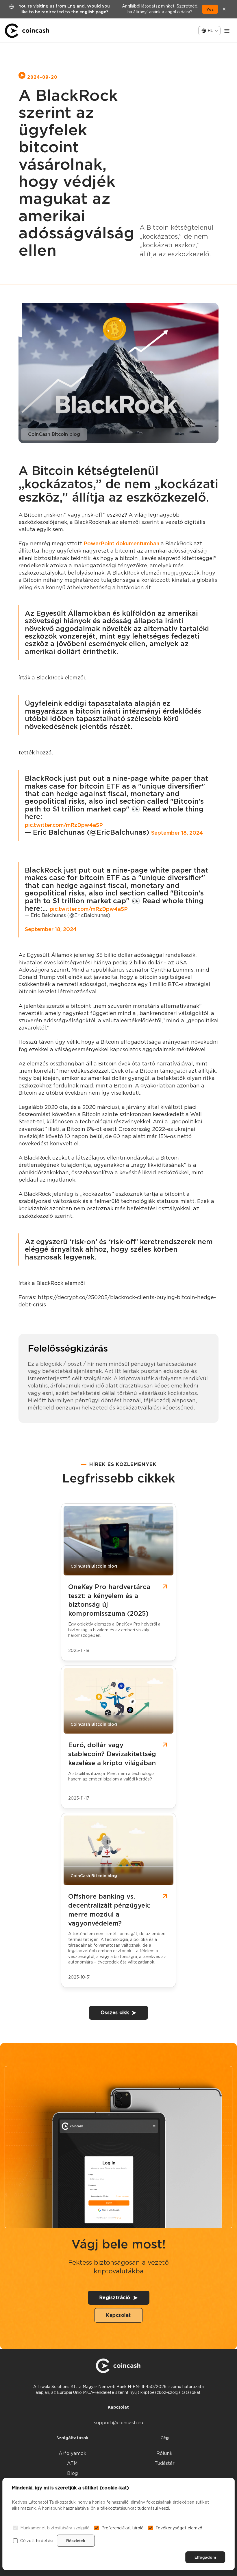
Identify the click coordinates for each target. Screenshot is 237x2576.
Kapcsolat (118, 2315)
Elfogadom (205, 2557)
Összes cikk (115, 2013)
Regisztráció (115, 2298)
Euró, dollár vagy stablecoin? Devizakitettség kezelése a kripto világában (112, 1754)
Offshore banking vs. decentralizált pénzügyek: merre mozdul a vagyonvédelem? (109, 1910)
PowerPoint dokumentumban (121, 543)
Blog (72, 2473)
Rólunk (164, 2453)
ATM (72, 2463)
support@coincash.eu (118, 2423)
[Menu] (227, 31)
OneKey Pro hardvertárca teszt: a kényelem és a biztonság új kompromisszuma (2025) (109, 1600)
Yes (210, 9)
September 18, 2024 (177, 833)
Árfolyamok (73, 2453)
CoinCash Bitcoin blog (54, 434)
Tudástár (165, 2463)
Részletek (76, 2541)
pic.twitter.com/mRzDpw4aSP (64, 825)
